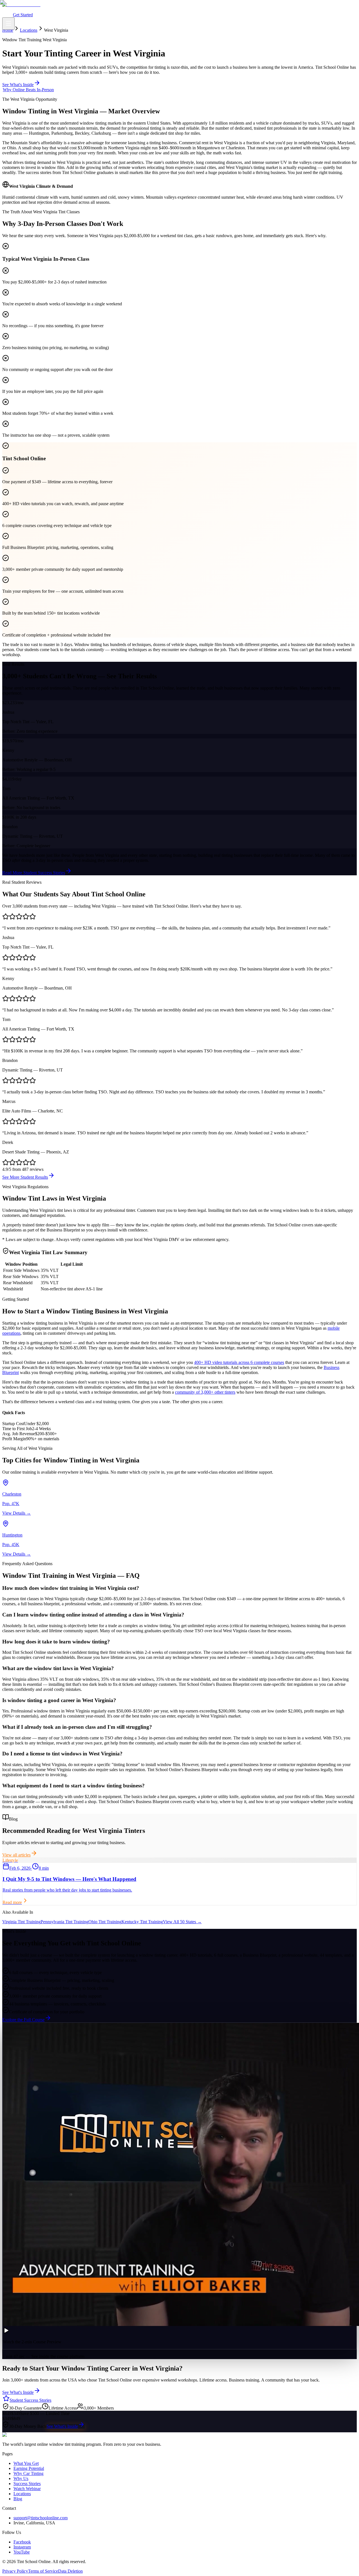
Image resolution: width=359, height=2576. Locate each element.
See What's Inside (62, 2426)
